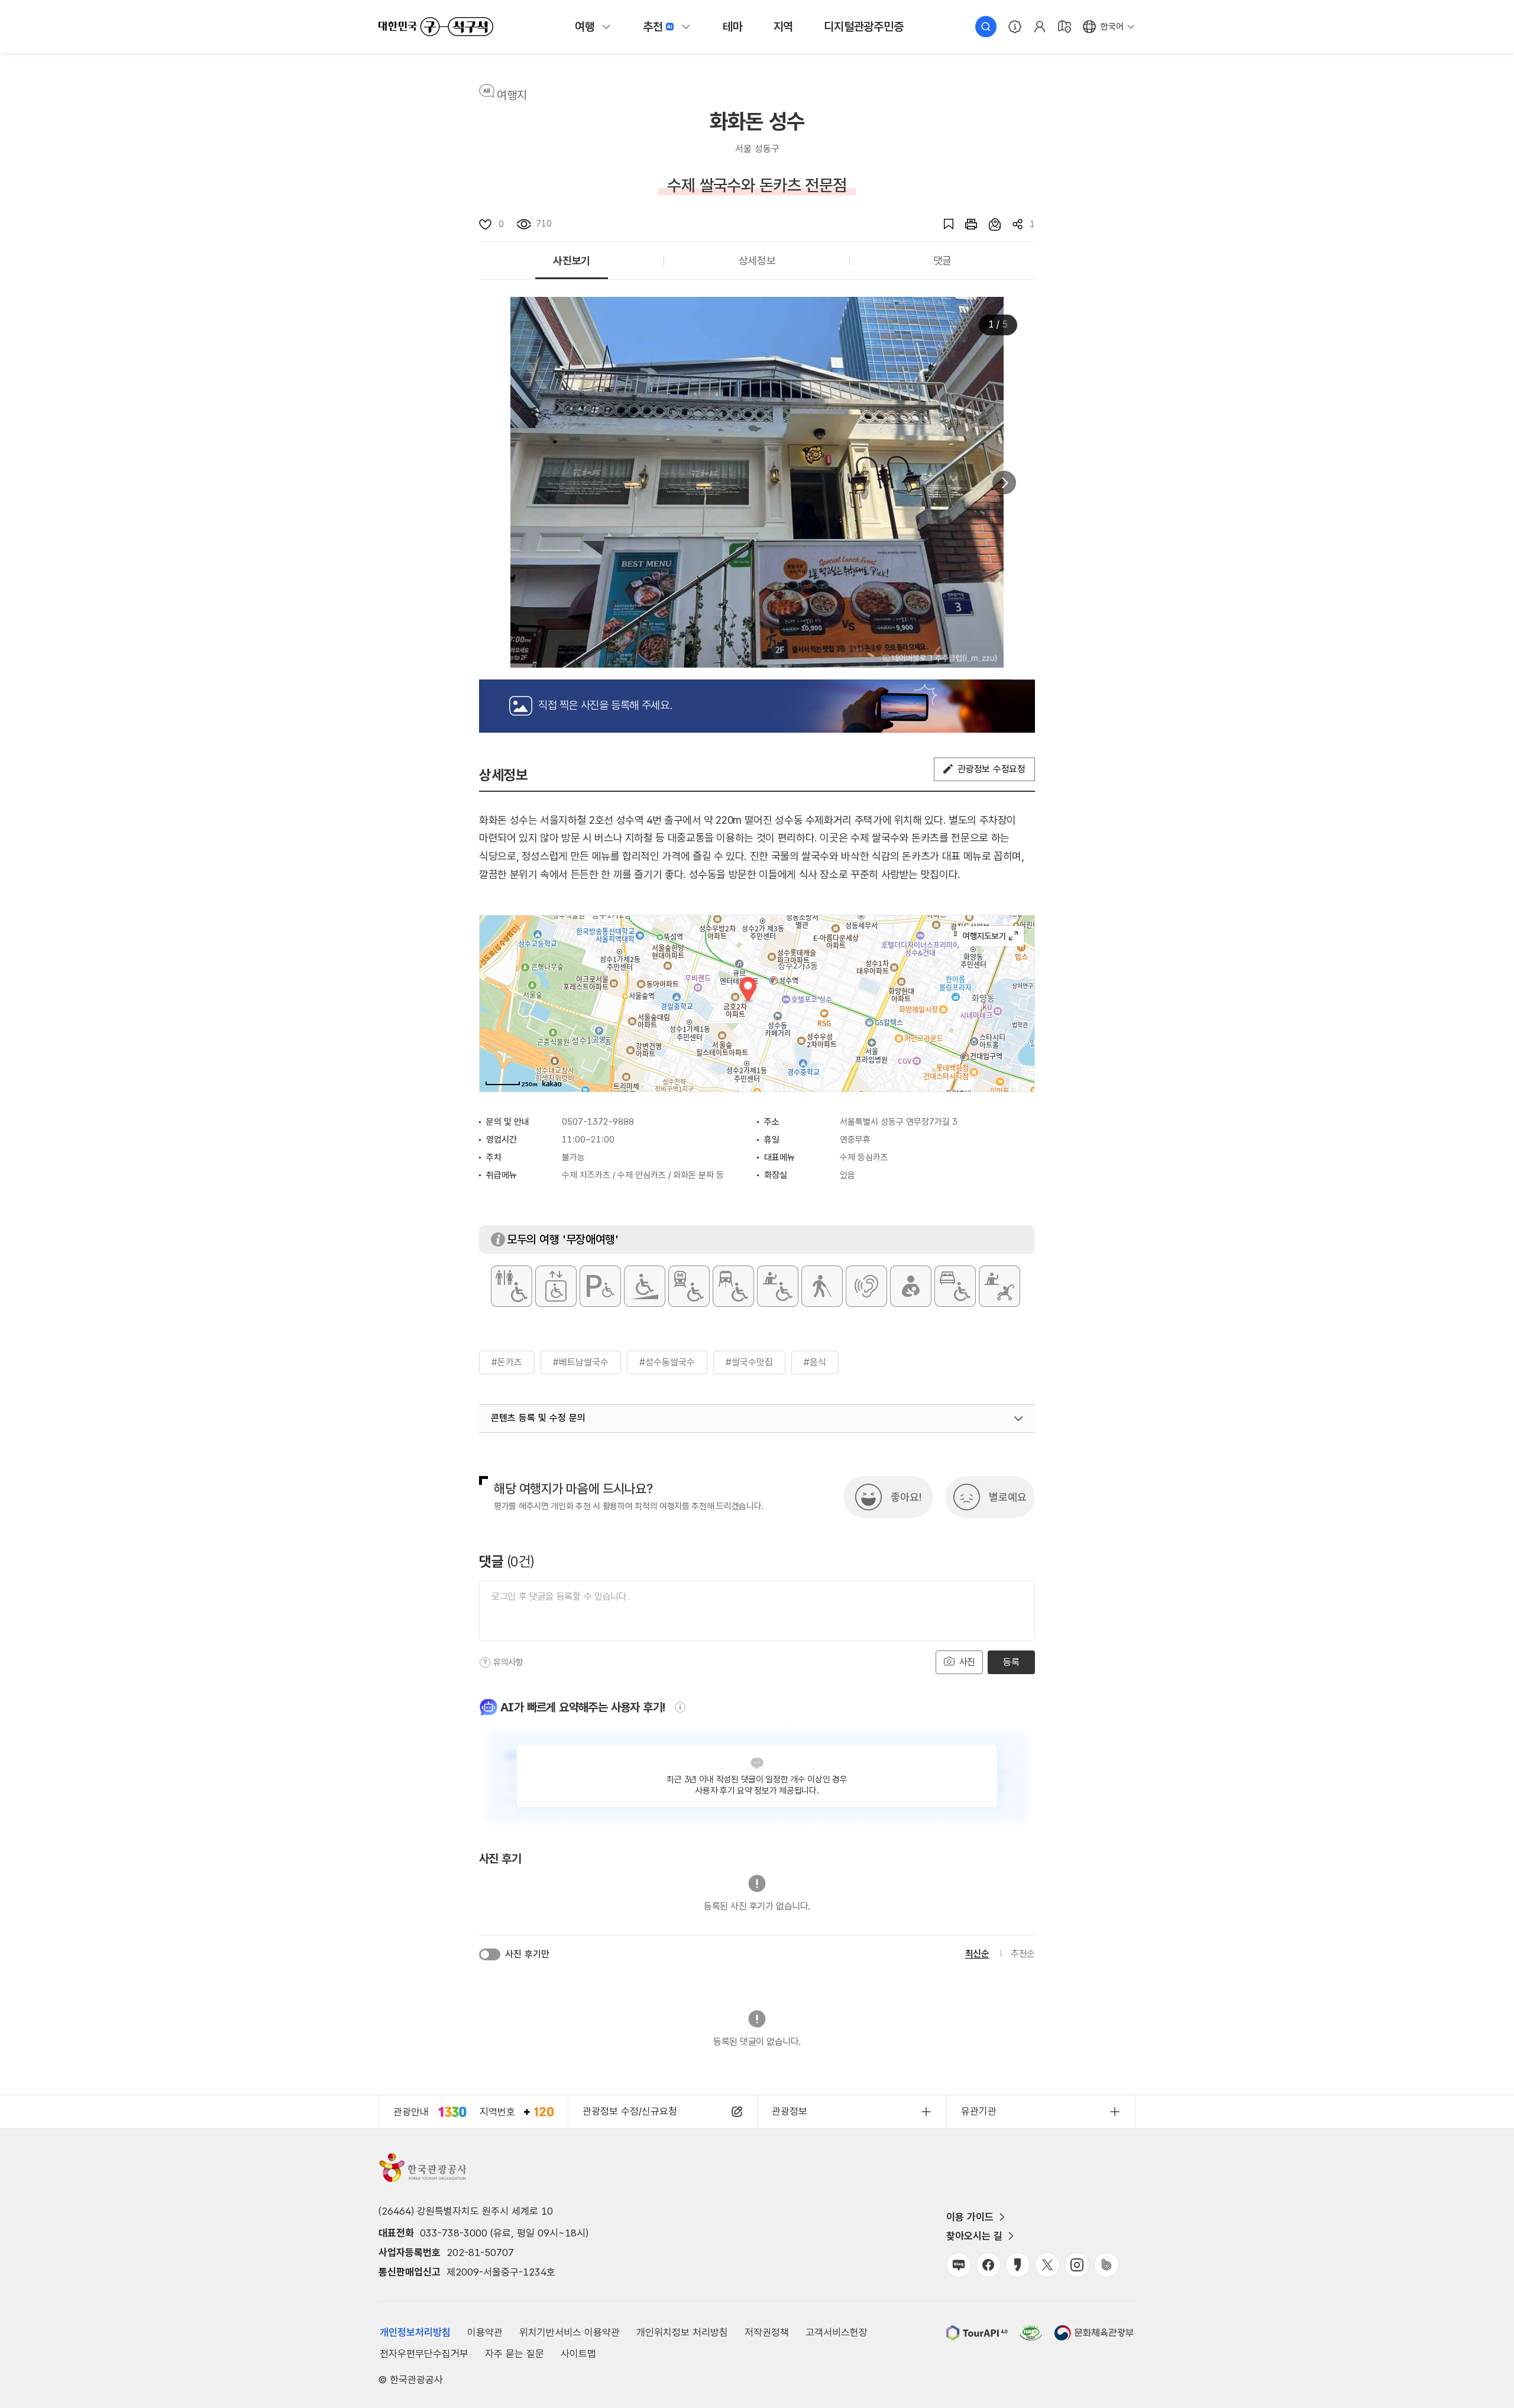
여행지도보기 (990, 936)
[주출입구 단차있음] (645, 1286)
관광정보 (790, 2111)
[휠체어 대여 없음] (778, 1286)
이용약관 (485, 2332)
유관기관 (979, 2111)
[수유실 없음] (911, 1286)
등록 (1011, 1662)
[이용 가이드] (1015, 27)
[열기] (1018, 1419)
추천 (653, 27)
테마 (733, 27)
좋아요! (906, 1497)
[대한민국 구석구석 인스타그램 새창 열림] (1077, 2265)
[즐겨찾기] (943, 224)
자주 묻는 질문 (515, 2354)
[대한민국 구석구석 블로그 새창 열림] (959, 2265)
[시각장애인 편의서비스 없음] (822, 1286)
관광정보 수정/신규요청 (630, 2111)
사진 (966, 1662)
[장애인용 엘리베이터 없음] (556, 1286)
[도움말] (485, 1662)
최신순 (977, 1954)
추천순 (1023, 1954)
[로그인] (1040, 27)
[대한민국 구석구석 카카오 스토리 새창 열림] (1018, 2265)
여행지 (512, 95)
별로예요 (1008, 1497)
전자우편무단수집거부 (424, 2354)
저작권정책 (767, 2332)
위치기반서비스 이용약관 (570, 2332)
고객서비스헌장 (837, 2332)
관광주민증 (863, 27)
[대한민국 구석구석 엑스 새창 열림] (1047, 2265)
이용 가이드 (970, 2217)
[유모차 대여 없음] (999, 1286)
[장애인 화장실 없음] (512, 1286)
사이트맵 (578, 2354)
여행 (585, 27)
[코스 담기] (989, 224)
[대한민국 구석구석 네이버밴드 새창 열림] (1107, 2265)
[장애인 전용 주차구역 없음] (600, 1286)
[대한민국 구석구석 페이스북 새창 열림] (988, 2265)
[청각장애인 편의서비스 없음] (866, 1286)
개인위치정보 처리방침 (682, 2332)
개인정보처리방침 (415, 2332)
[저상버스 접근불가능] (733, 1286)
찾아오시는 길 (974, 2236)
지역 (784, 27)
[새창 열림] (965, 224)
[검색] (986, 27)
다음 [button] (1004, 483)
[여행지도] (1065, 27)
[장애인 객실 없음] (955, 1286)
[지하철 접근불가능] (689, 1286)
